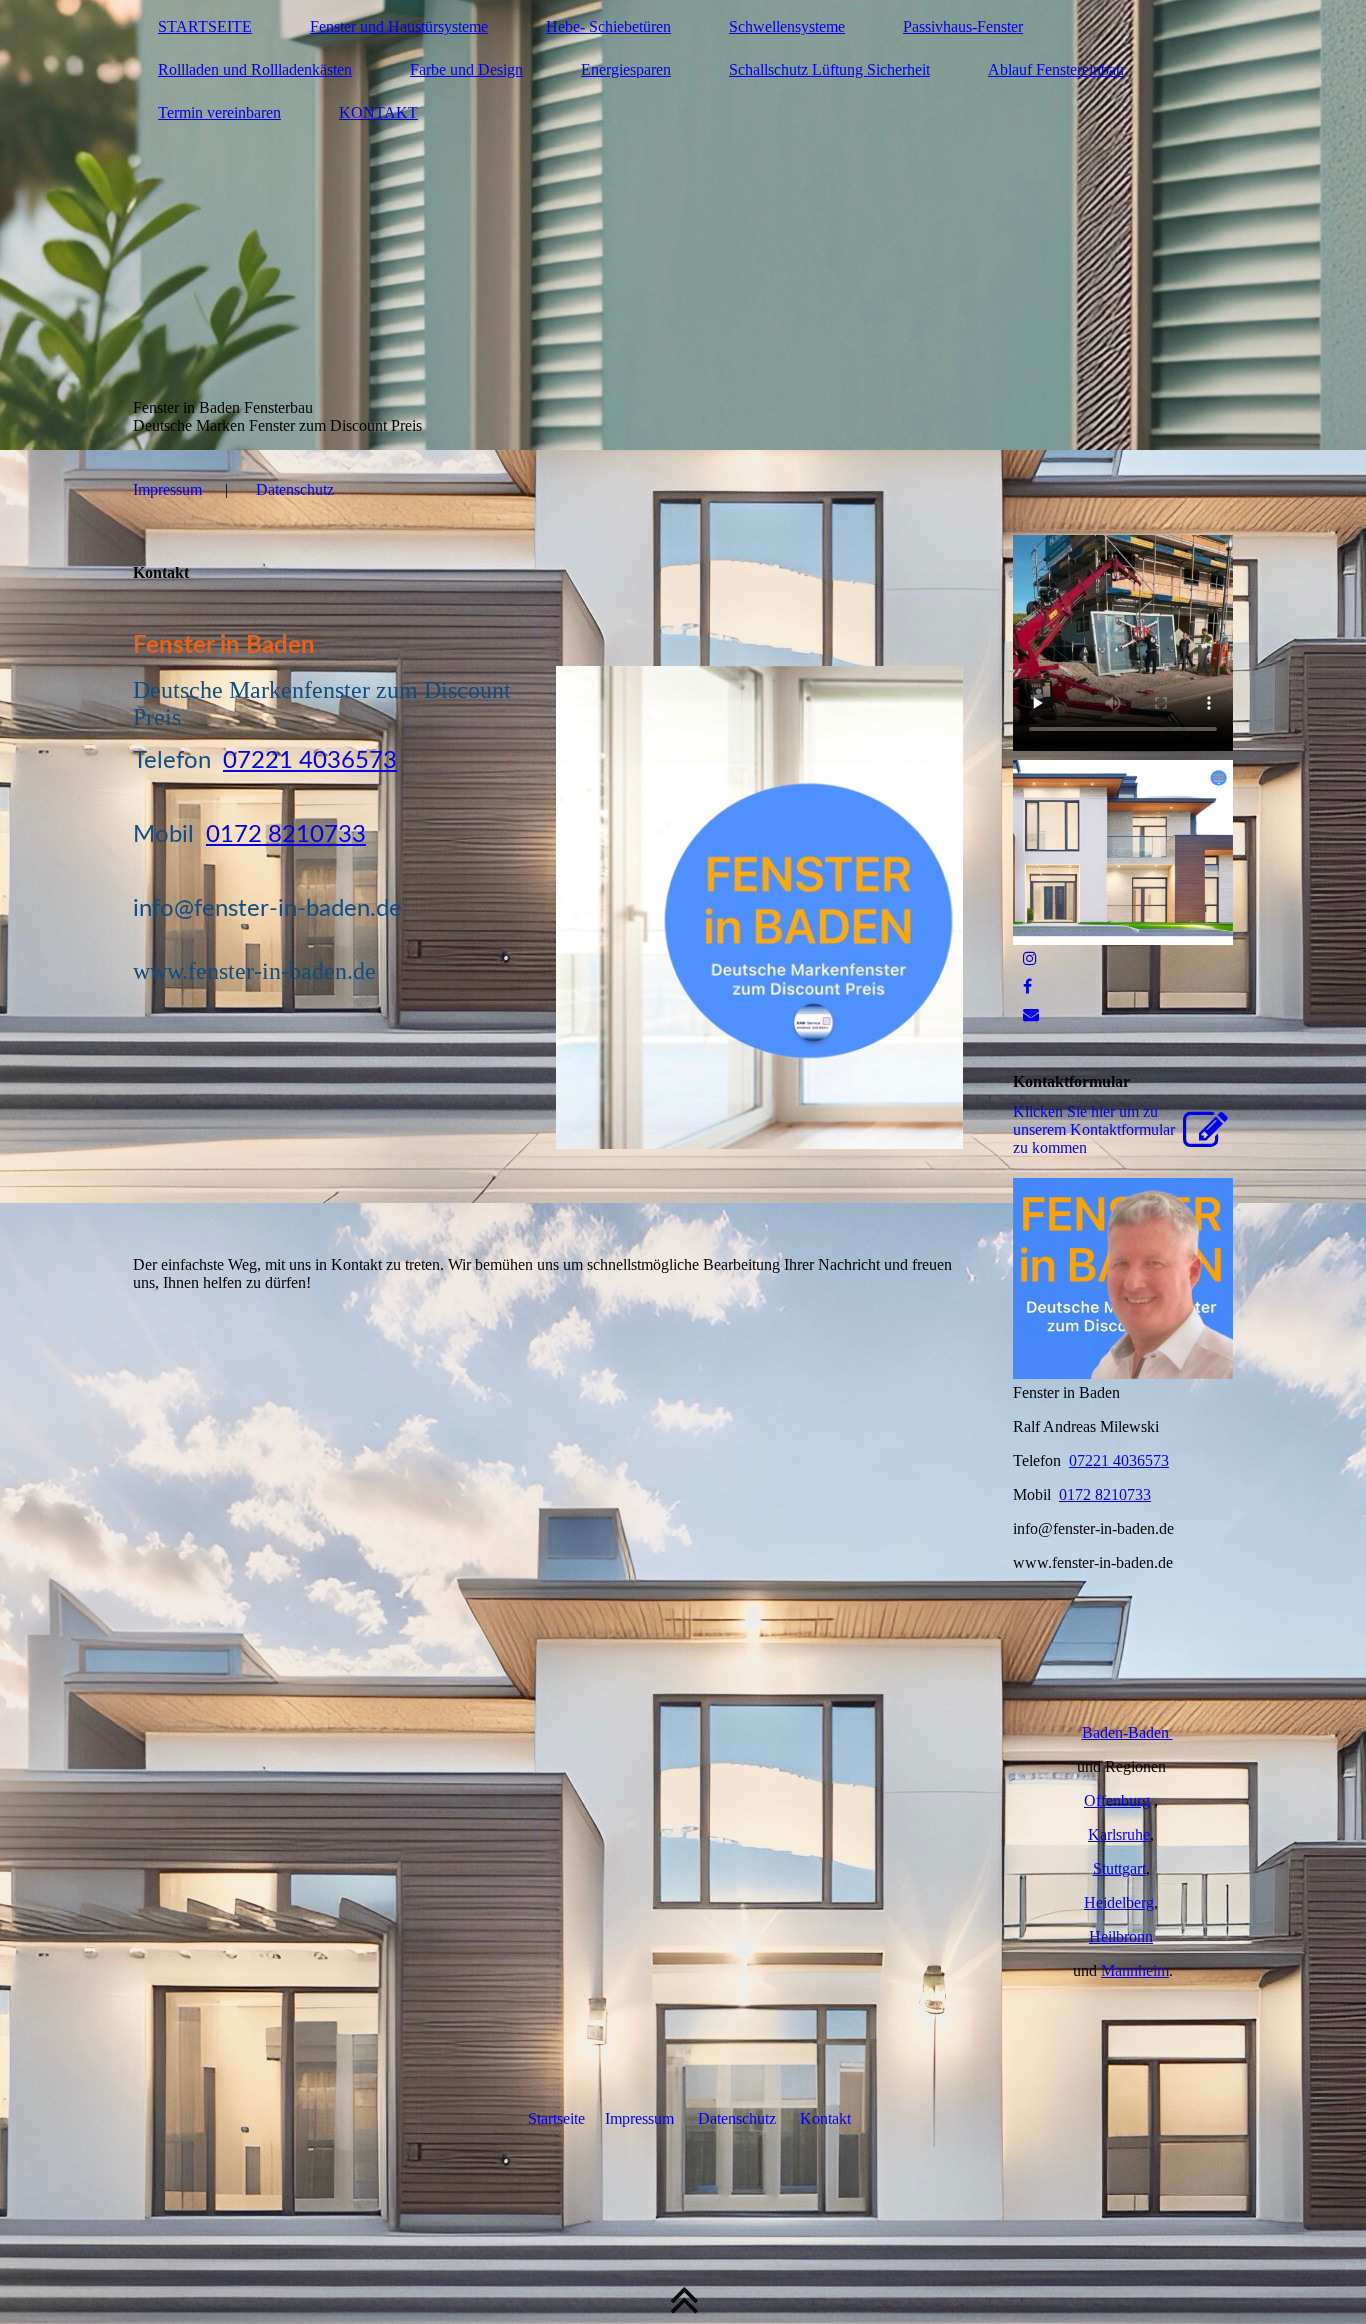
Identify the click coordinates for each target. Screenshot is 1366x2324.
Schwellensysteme (787, 26)
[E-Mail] (1031, 1014)
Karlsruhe (1119, 1834)
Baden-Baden (1127, 1732)
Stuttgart (1119, 1868)
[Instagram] (1030, 958)
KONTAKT (378, 112)
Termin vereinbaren (219, 112)
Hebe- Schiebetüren (608, 26)
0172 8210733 (286, 835)
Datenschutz (295, 489)
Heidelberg (1119, 1902)
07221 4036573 (310, 761)
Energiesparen (626, 69)
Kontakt (825, 2118)
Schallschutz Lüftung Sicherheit (829, 69)
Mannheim (1135, 1970)
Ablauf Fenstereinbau (1056, 69)
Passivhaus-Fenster (963, 26)
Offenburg (1117, 1800)
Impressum (167, 489)
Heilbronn (1121, 1936)
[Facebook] (1027, 986)
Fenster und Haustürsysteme (399, 26)
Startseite (556, 2118)
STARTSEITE (205, 26)
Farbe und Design (466, 69)
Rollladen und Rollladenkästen (255, 69)
